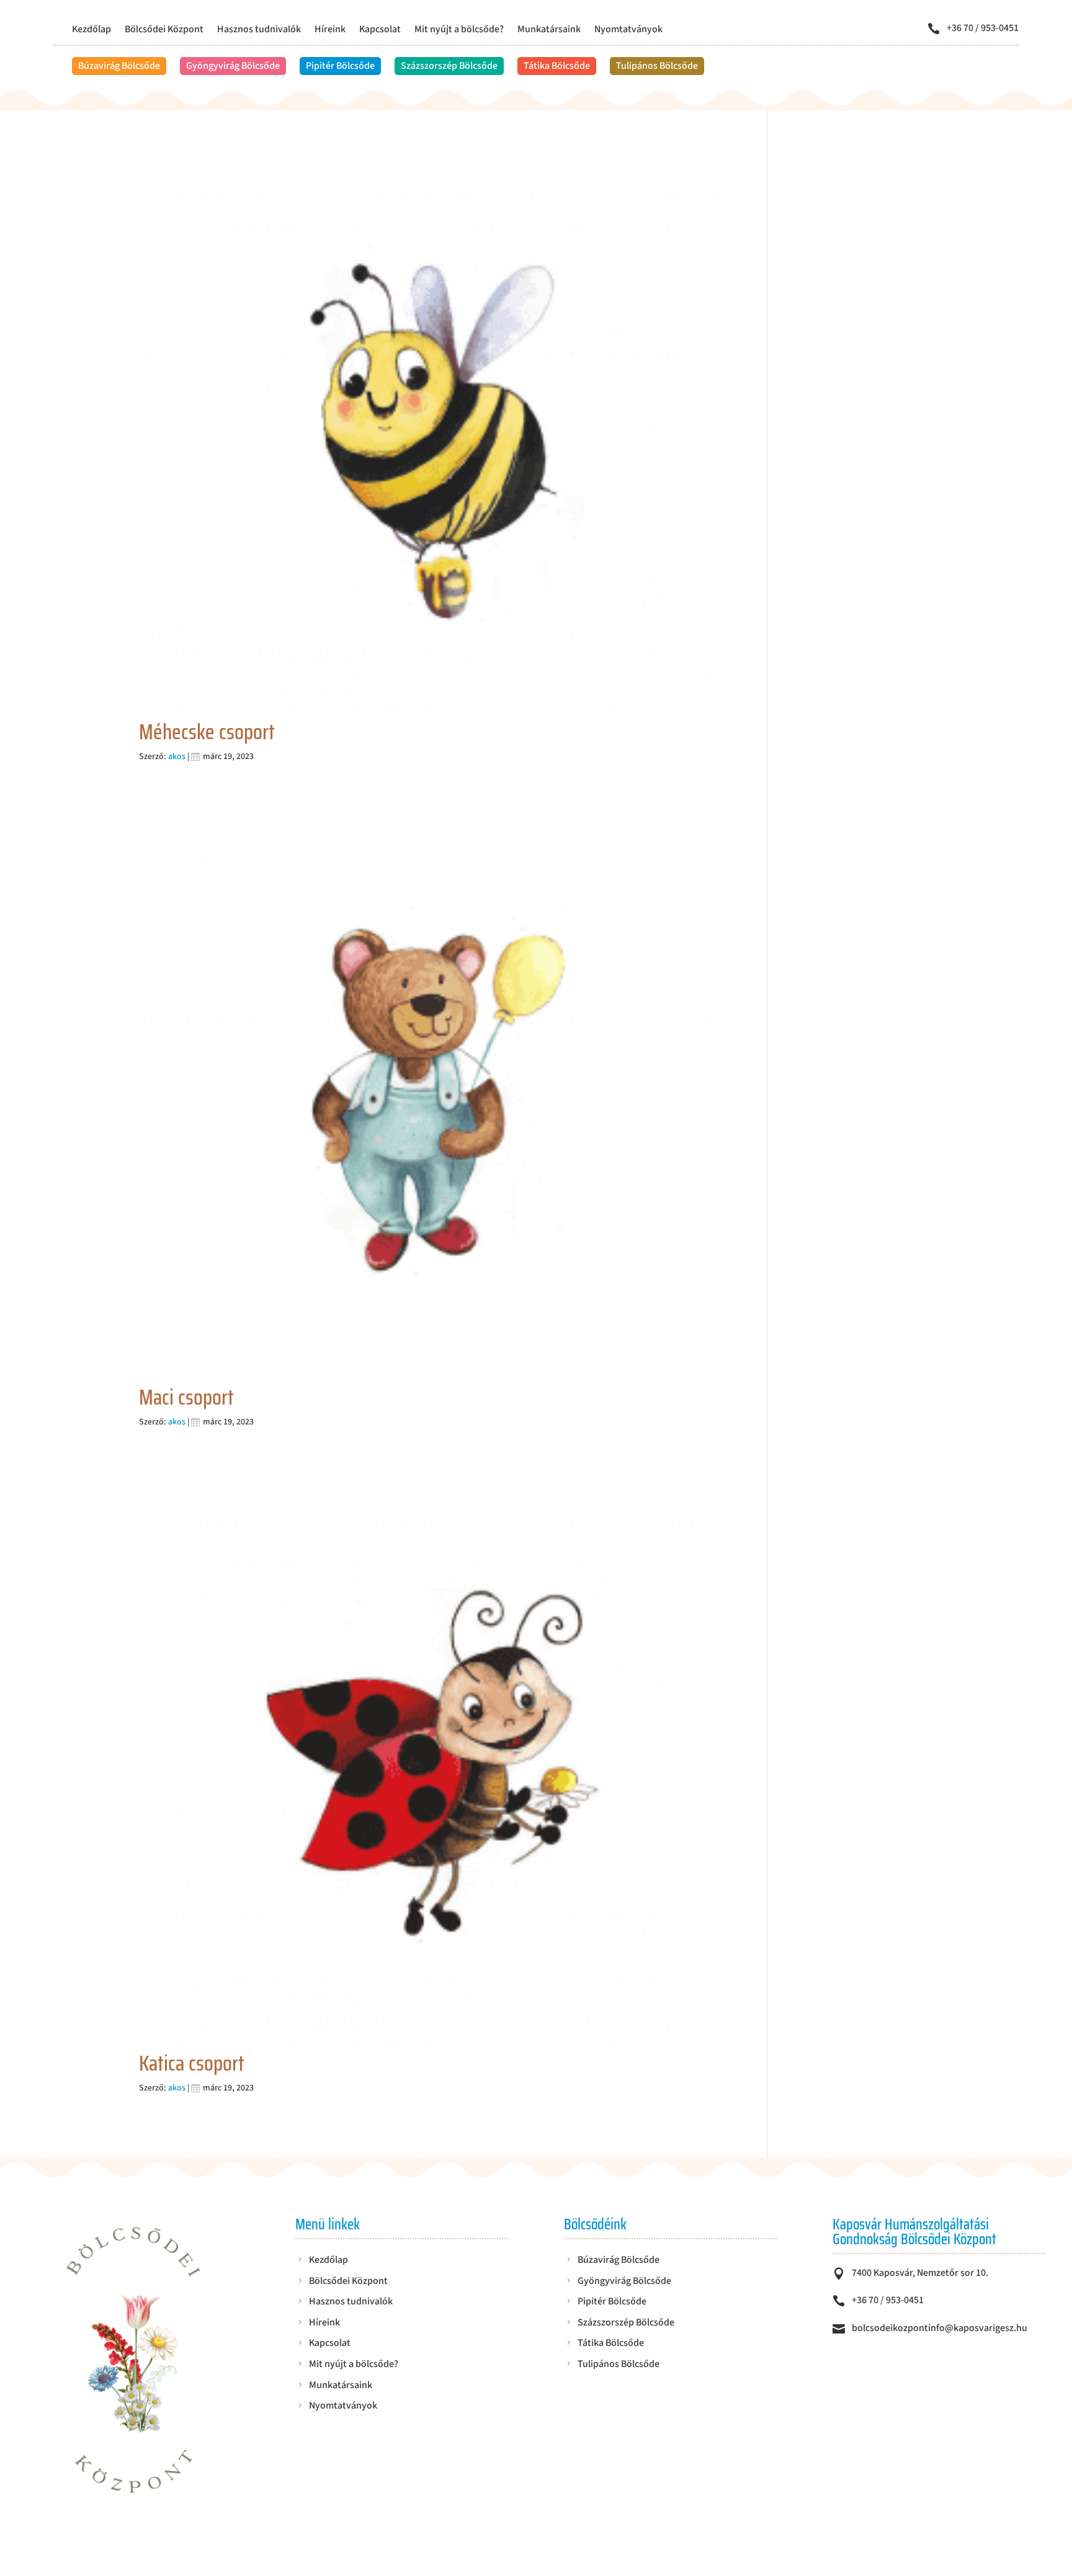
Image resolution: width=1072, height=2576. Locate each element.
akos (177, 757)
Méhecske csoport (207, 732)
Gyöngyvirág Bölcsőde (233, 66)
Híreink (330, 30)
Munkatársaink (549, 30)
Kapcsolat (380, 30)
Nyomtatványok (628, 30)
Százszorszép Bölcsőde (449, 66)
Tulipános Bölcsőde (657, 66)
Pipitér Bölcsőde (340, 66)
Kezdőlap (92, 30)
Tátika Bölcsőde (557, 66)
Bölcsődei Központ (164, 30)
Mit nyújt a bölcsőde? (459, 30)
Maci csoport (186, 1397)
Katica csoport (192, 2063)
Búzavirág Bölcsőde (119, 66)
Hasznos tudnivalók (259, 30)
